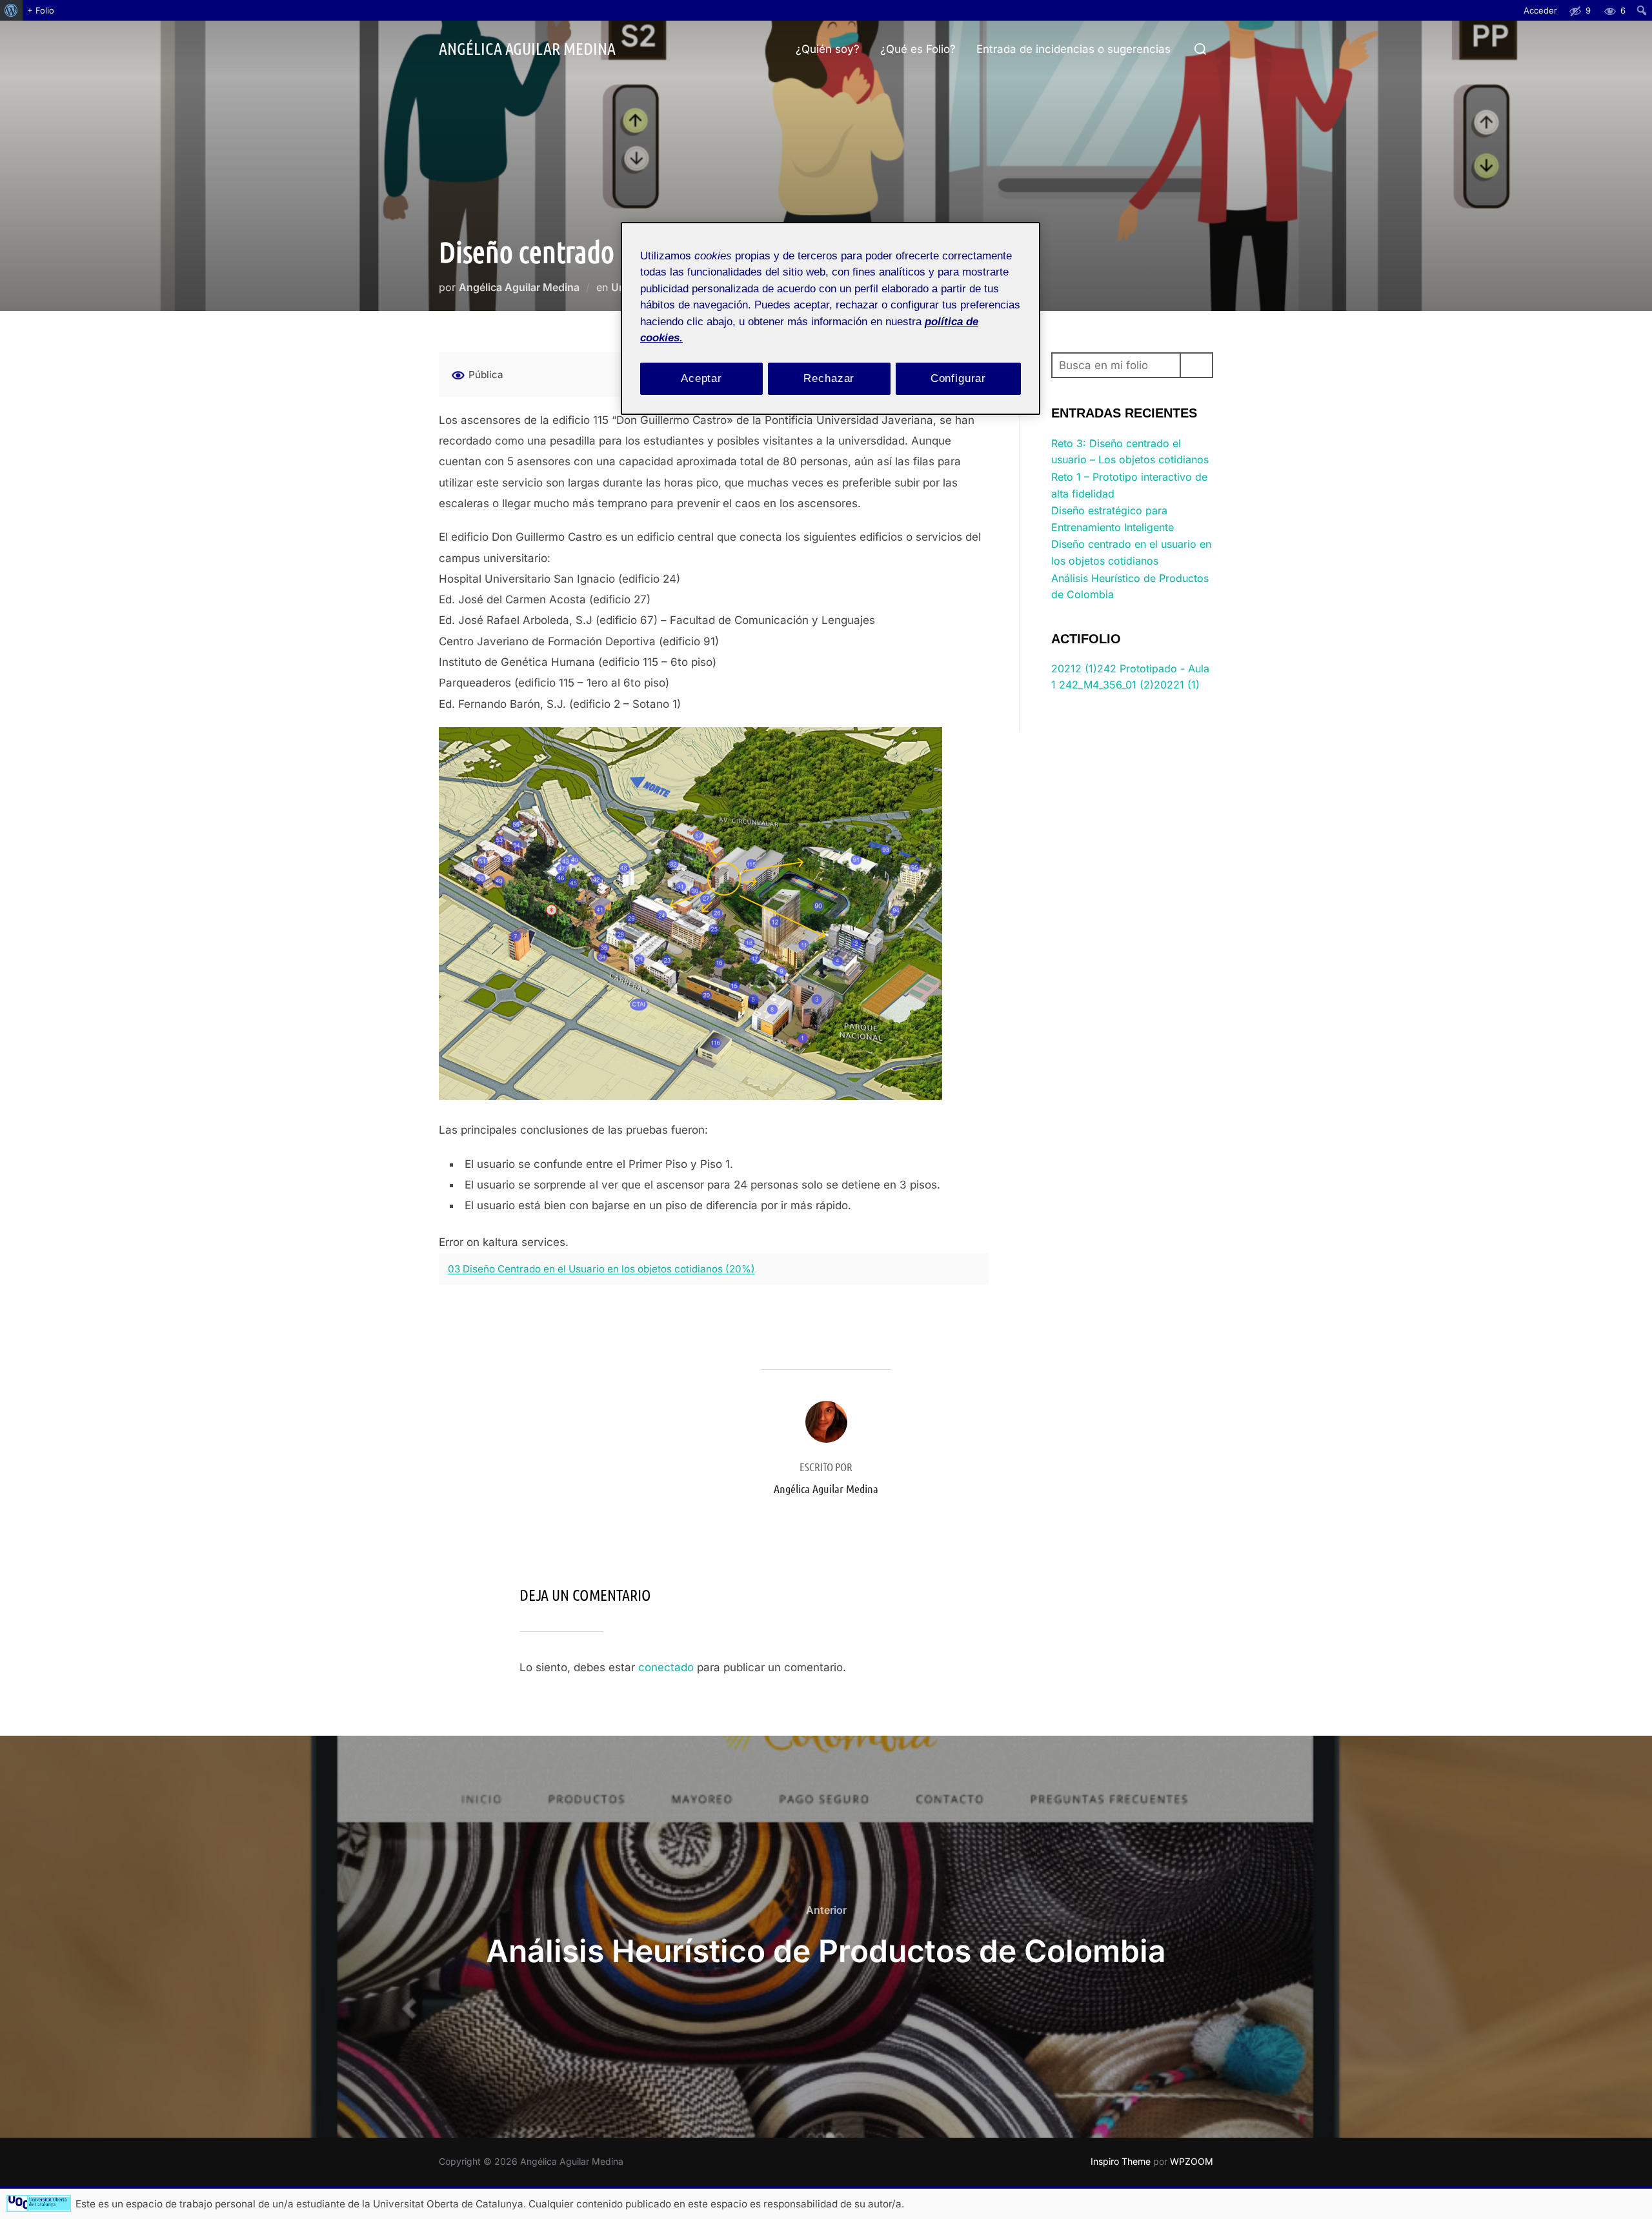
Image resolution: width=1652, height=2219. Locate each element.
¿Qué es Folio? (918, 49)
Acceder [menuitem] (1540, 10)
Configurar (959, 378)
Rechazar (829, 378)
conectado (666, 1667)
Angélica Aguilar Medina (527, 48)
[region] (831, 318)
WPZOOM (1192, 2161)
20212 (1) (1074, 668)
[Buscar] (1196, 365)
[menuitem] (11, 10)
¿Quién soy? (828, 49)
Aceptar (701, 378)
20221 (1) (1177, 685)
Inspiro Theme (1121, 2161)
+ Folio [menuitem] (41, 10)
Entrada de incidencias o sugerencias (1073, 49)
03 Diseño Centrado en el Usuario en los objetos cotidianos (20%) (601, 1269)
